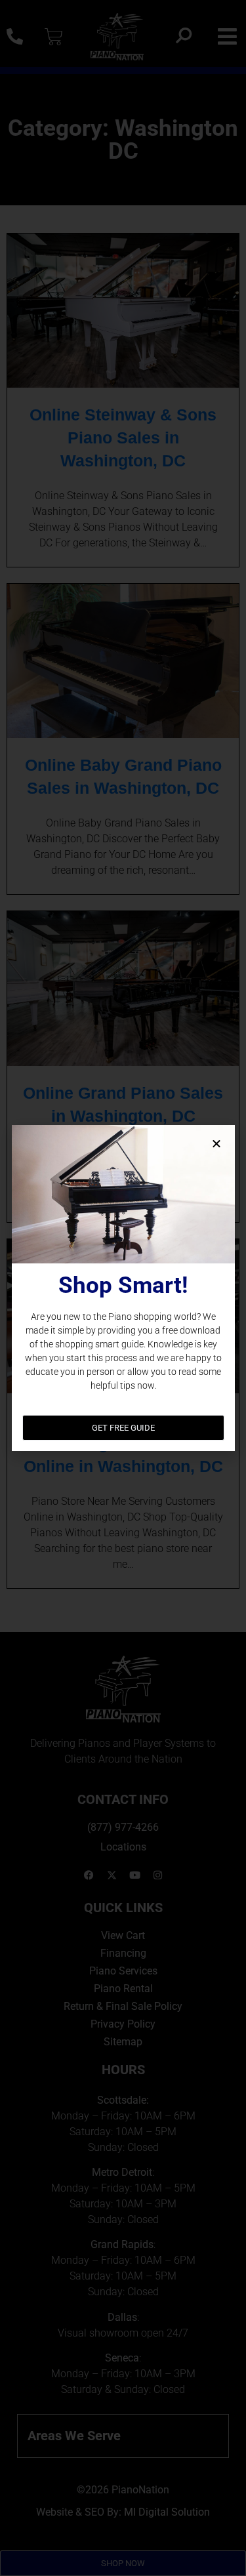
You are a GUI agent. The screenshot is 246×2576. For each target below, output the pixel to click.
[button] (216, 1143)
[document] (123, 1288)
